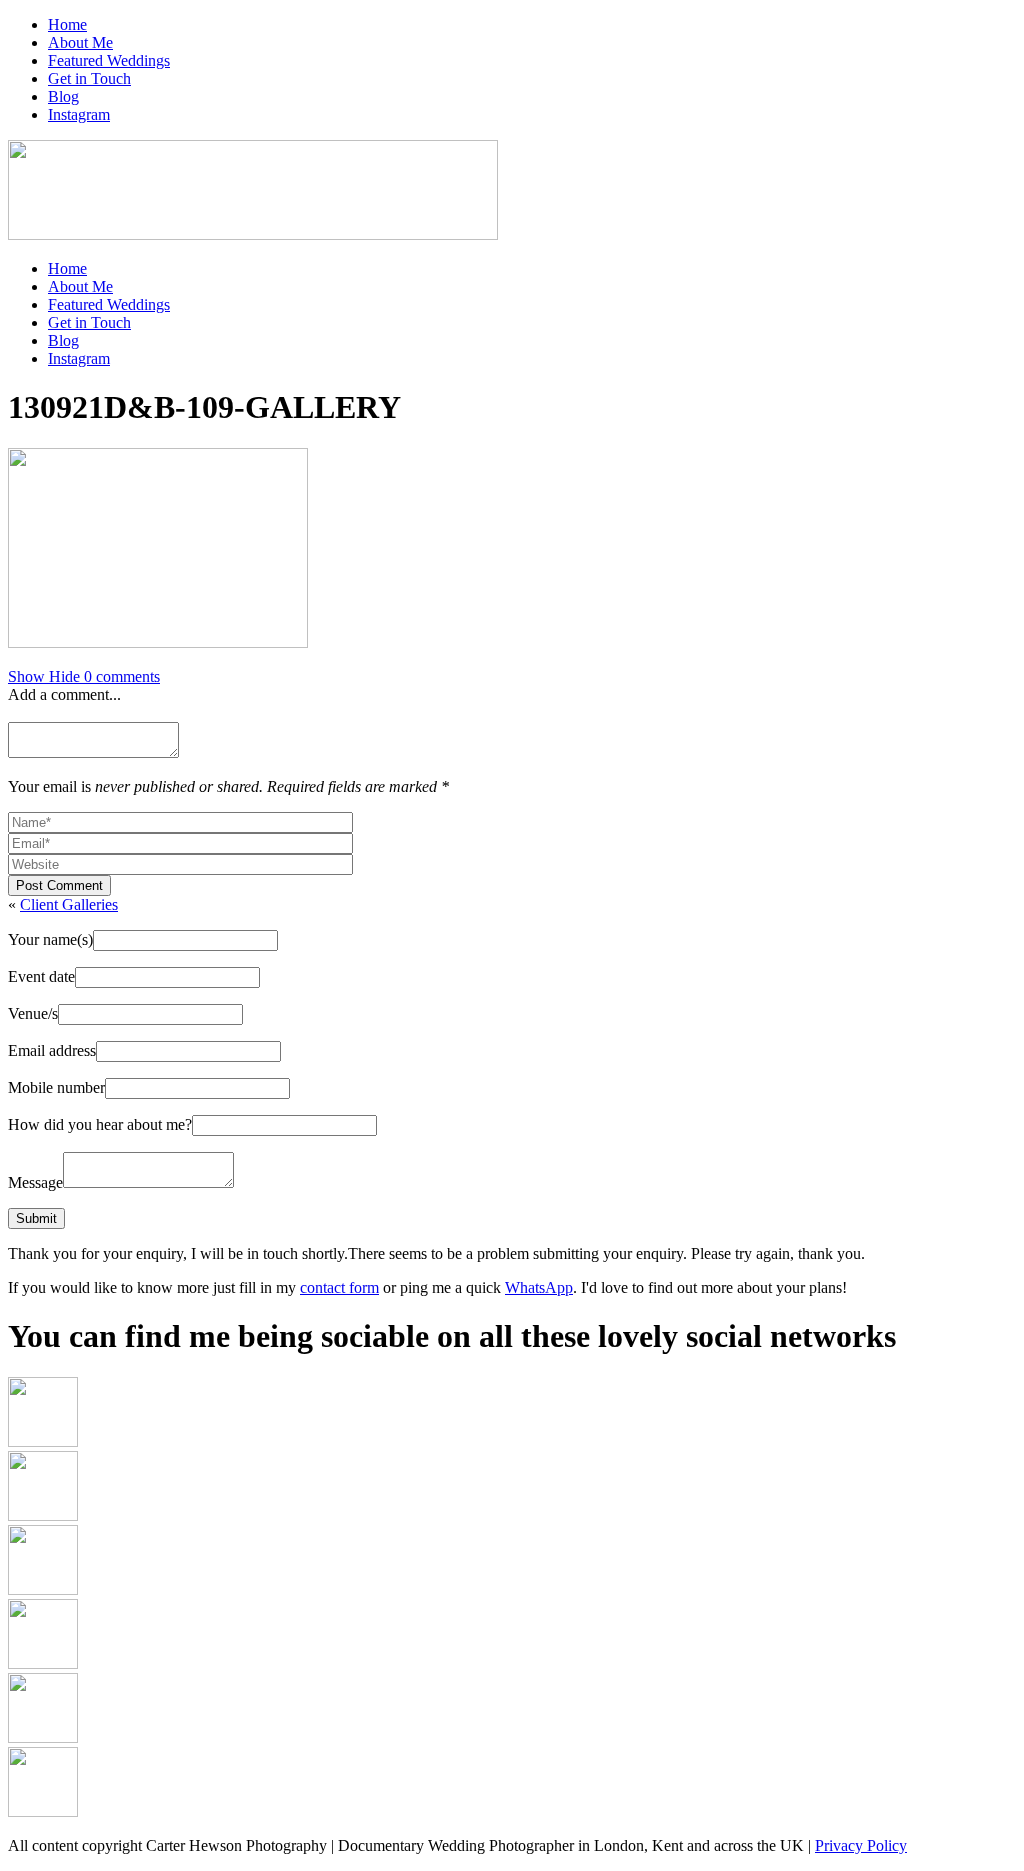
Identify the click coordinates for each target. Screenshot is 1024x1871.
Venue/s (33, 1013)
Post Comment (59, 885)
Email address (52, 1050)
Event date (41, 976)
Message (35, 1182)
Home (67, 24)
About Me (80, 42)
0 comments (84, 676)
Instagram (79, 114)
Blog (63, 96)
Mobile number (56, 1087)
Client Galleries (69, 904)
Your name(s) (50, 939)
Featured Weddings (109, 60)
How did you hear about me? (100, 1124)
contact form (339, 1287)
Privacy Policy (861, 1845)
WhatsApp (539, 1287)
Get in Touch (89, 78)
